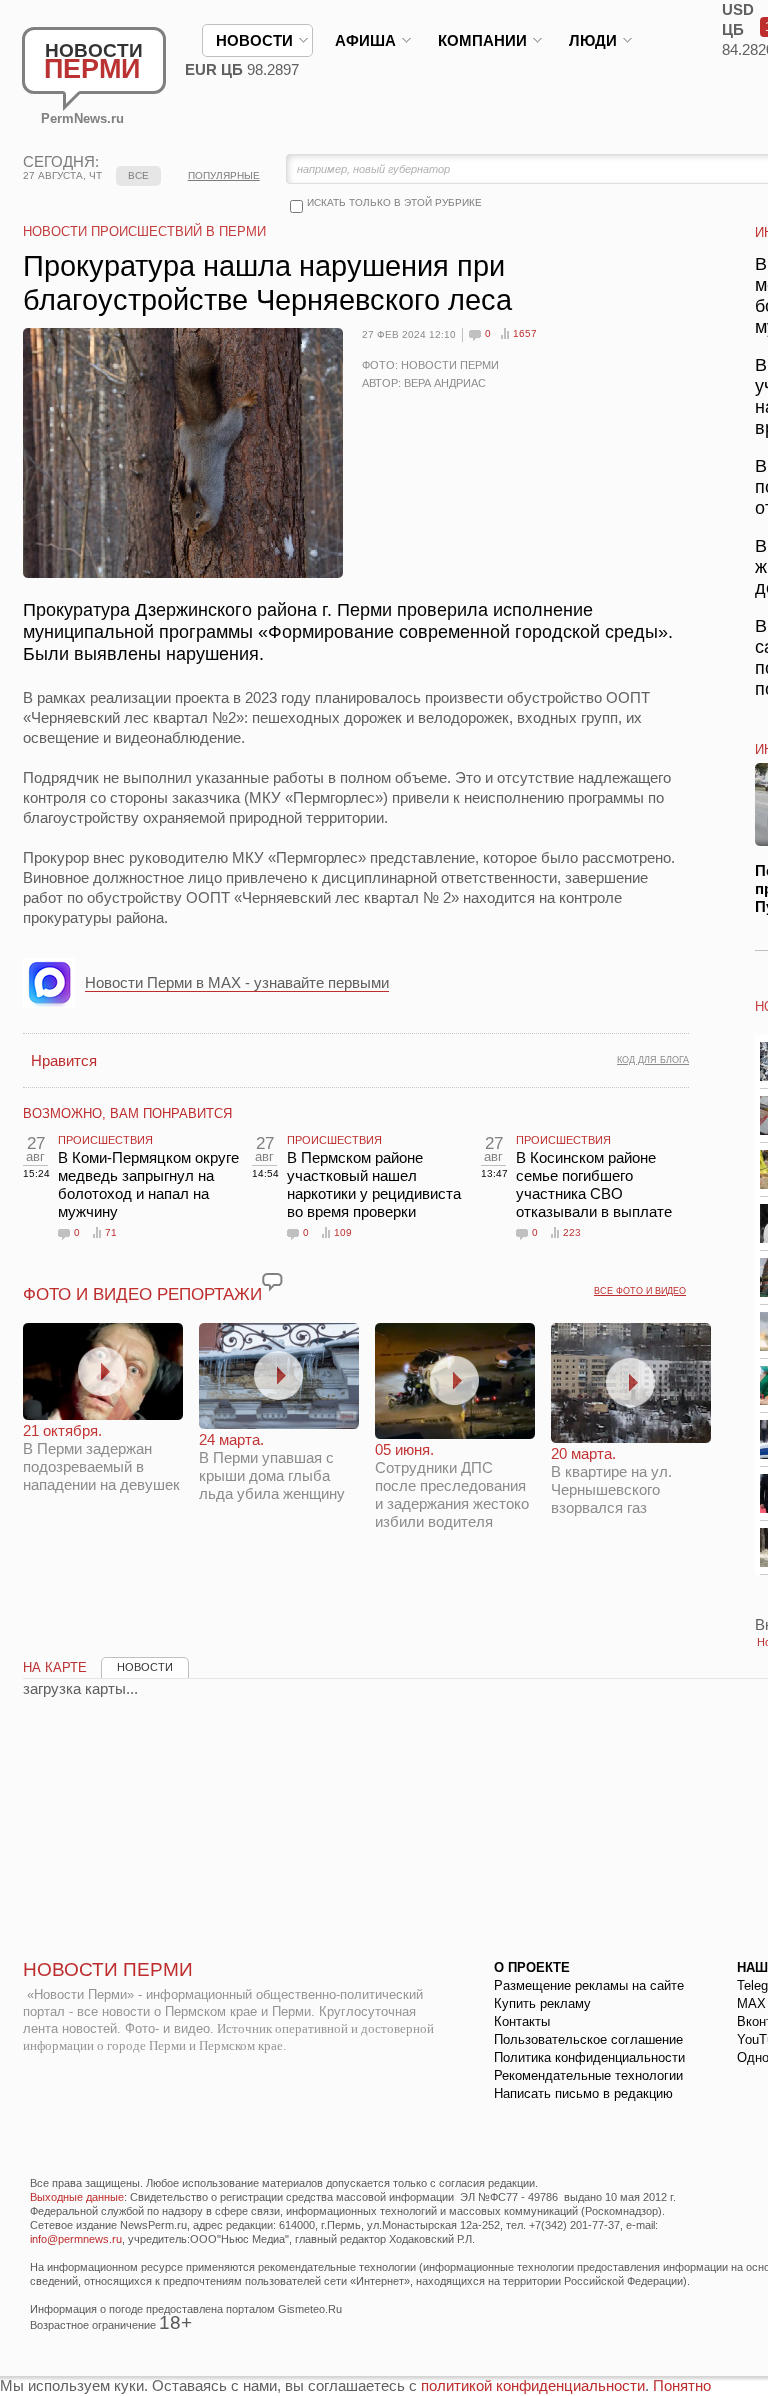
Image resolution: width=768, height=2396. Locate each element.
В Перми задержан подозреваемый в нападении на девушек (101, 1457)
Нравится (64, 1060)
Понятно (682, 2385)
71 (111, 1232)
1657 (525, 333)
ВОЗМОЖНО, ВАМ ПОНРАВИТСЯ (127, 1113)
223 (572, 1232)
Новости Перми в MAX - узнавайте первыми (237, 982)
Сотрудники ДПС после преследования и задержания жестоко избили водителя (452, 1485)
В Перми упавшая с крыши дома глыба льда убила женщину (272, 1466)
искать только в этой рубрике (394, 202)
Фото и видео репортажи (142, 1294)
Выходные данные (77, 2197)
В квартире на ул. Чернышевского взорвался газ (611, 1480)
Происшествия (105, 1140)
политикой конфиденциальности (533, 2385)
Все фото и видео (640, 1291)
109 (343, 1232)
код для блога (653, 1060)
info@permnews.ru (76, 2239)
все (138, 175)
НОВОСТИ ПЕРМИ (108, 1969)
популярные (224, 175)
